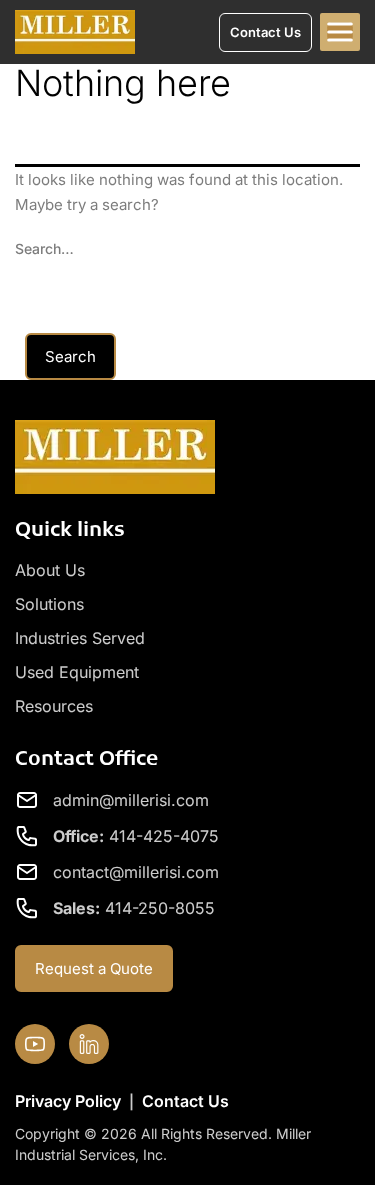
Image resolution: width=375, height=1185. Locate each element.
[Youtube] (35, 1044)
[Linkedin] (89, 1044)
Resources (54, 706)
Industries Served (80, 638)
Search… (44, 248)
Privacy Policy (68, 1101)
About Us (50, 570)
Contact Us (185, 1101)
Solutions (49, 604)
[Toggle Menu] (340, 32)
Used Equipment (77, 672)
